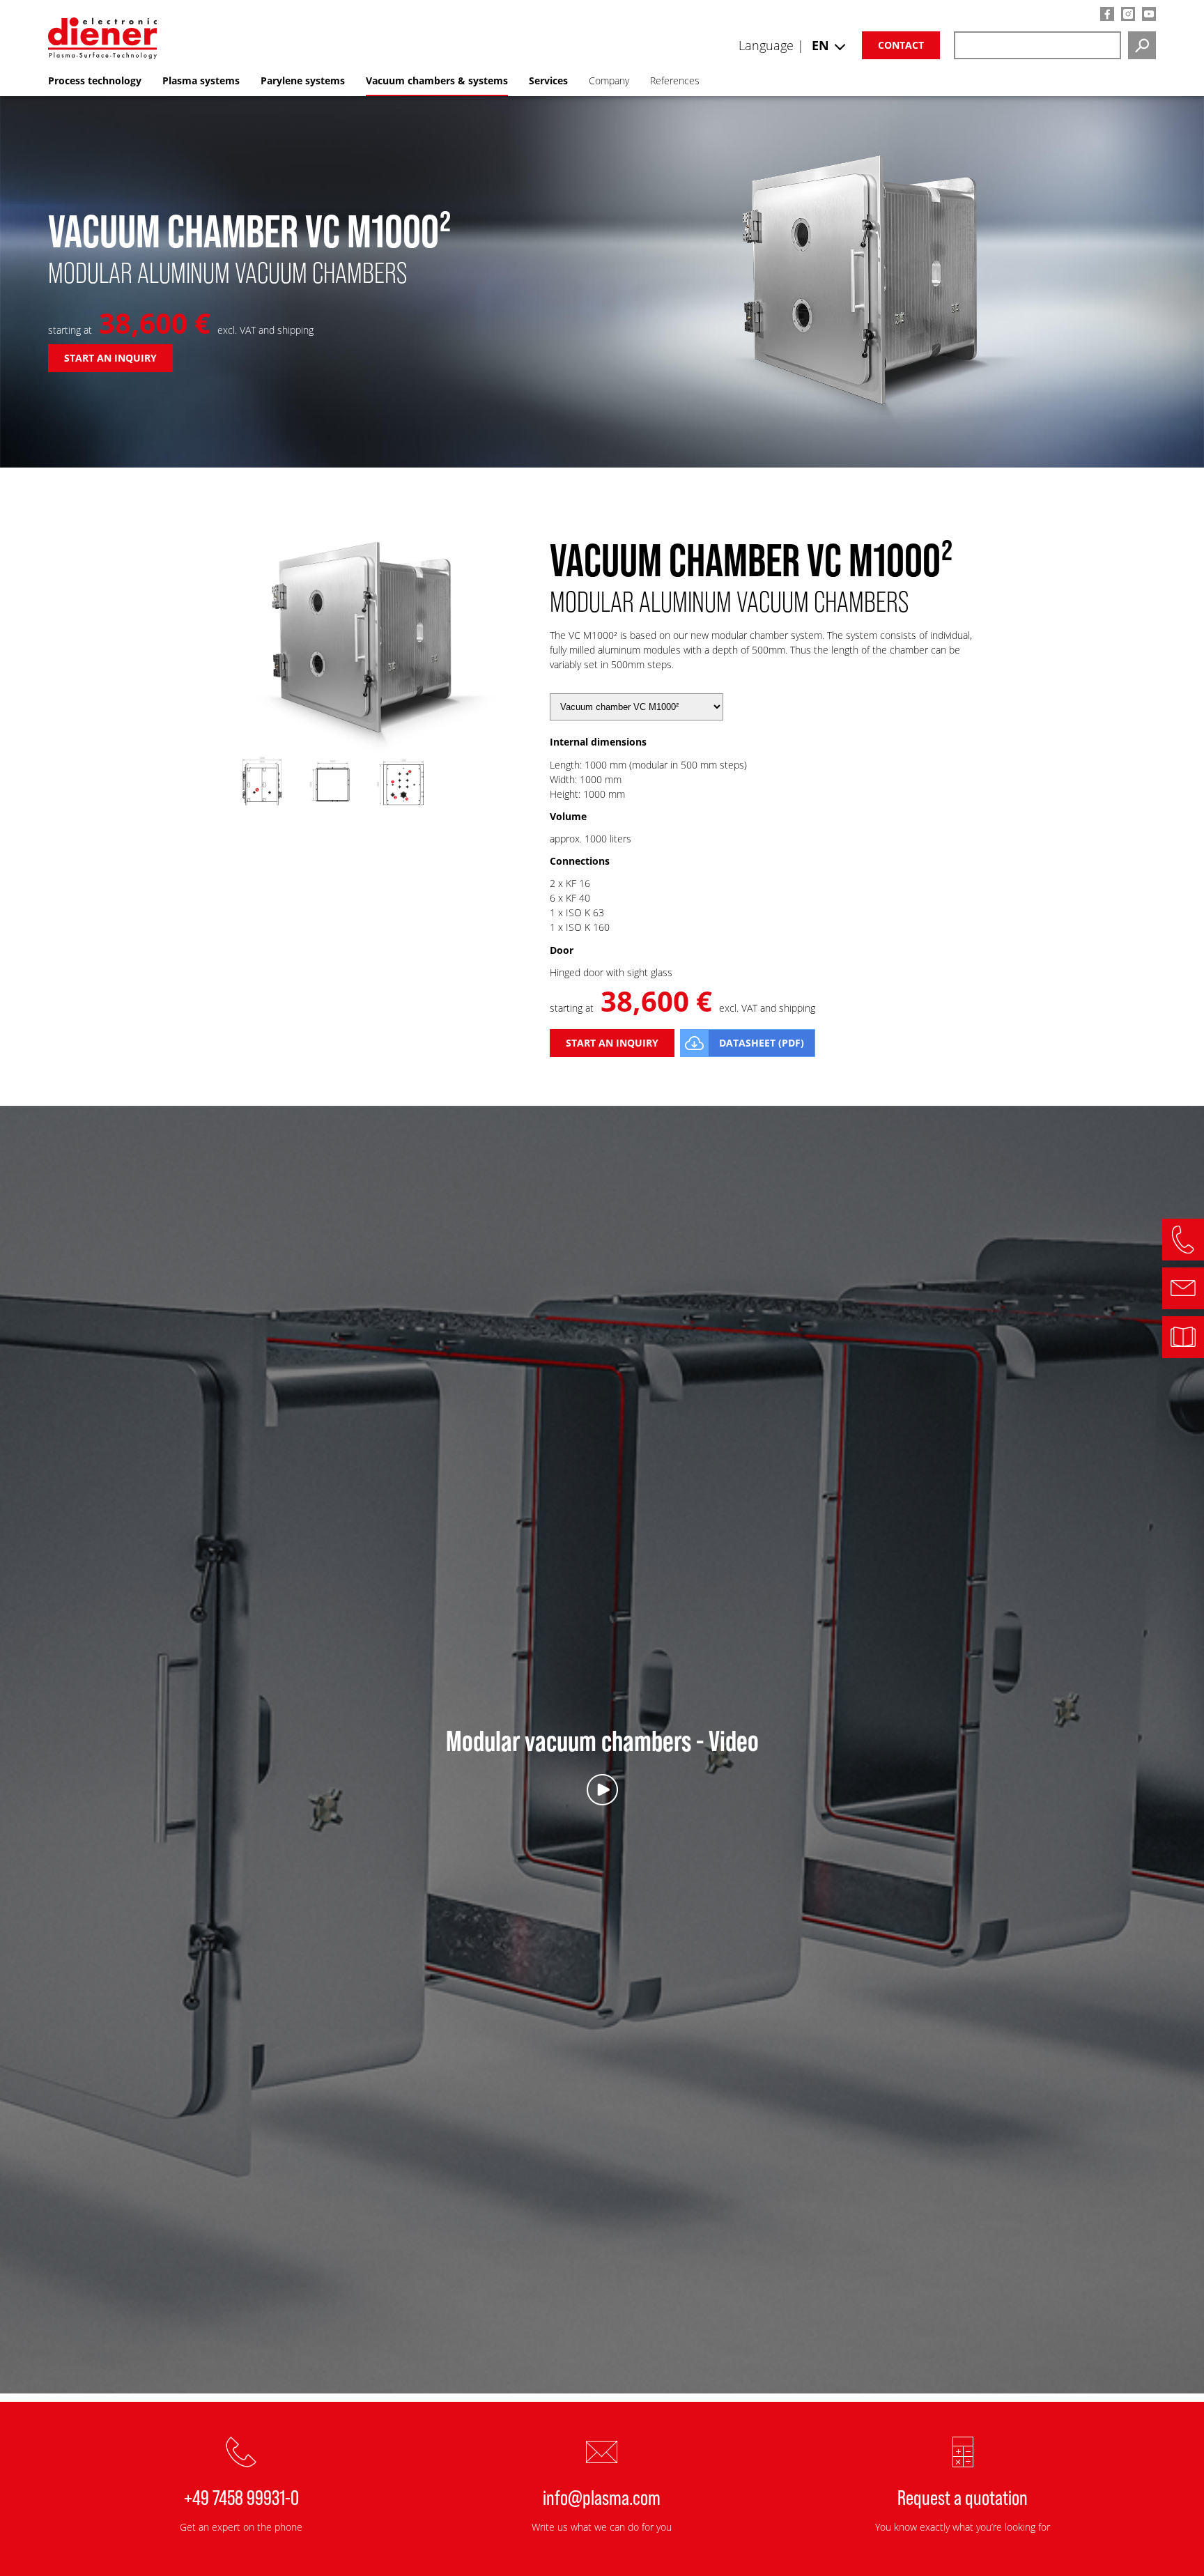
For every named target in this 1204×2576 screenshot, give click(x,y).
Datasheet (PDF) (762, 1043)
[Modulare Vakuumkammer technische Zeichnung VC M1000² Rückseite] (403, 809)
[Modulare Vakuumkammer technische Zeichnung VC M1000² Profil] (333, 809)
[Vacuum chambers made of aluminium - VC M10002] (369, 749)
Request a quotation (963, 2497)
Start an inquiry (110, 358)
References (675, 80)
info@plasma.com (602, 2497)
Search (1142, 45)
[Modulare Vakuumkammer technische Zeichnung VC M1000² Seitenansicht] (262, 809)
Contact (901, 45)
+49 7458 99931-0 (241, 2497)
